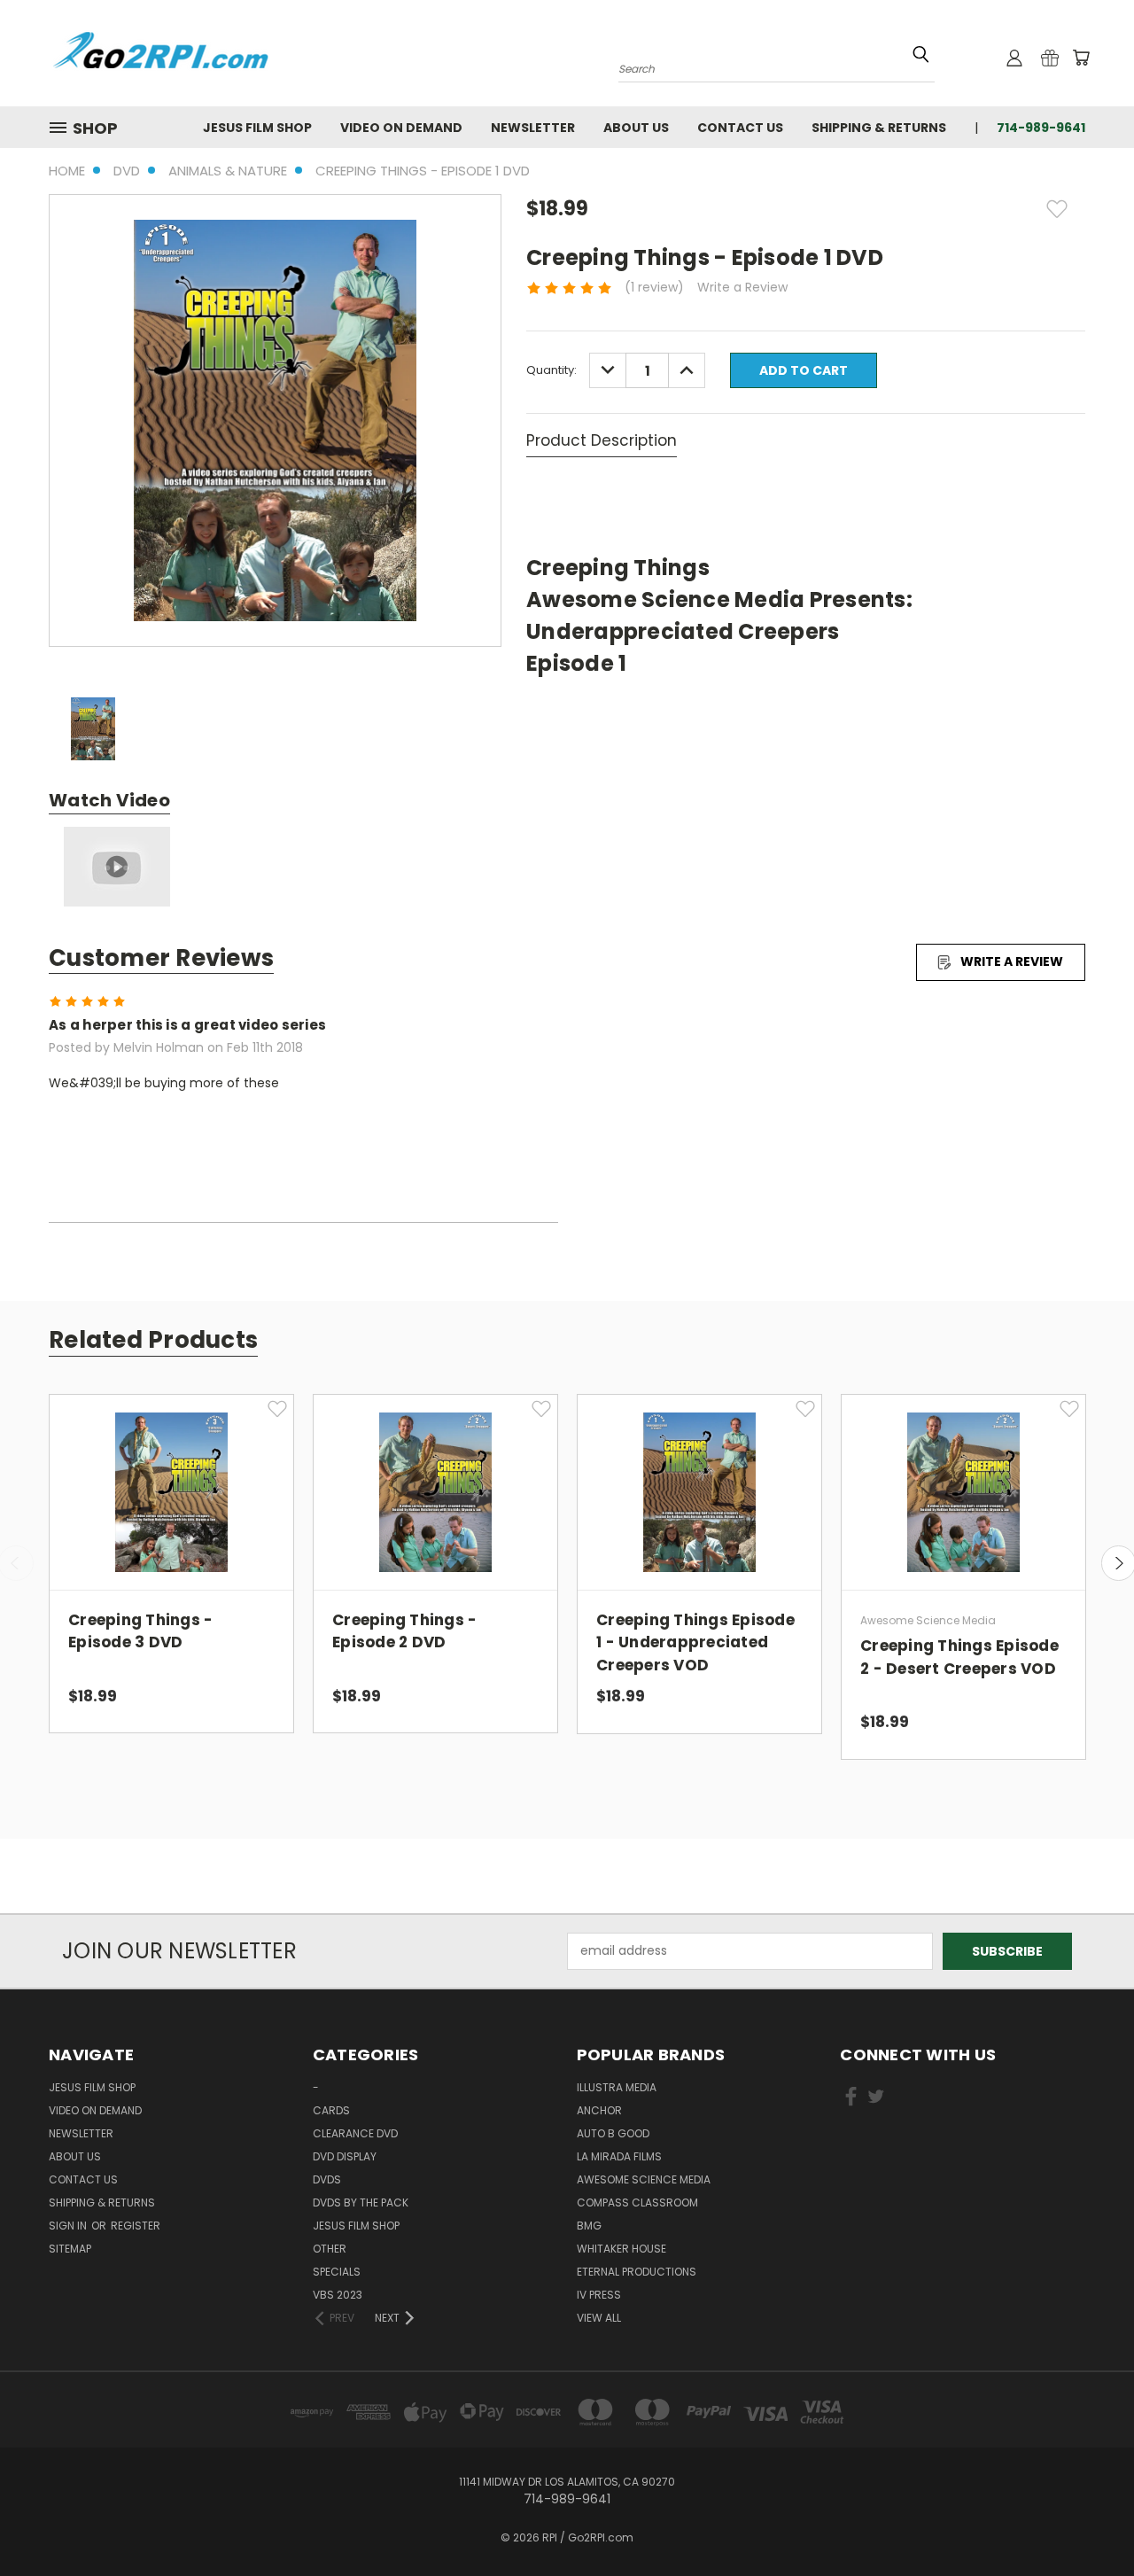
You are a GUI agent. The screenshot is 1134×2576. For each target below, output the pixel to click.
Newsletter (533, 128)
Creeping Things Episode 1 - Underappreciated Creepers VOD (695, 1642)
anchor (599, 2110)
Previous (1087, 2521)
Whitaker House (621, 2249)
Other (330, 2249)
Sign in (69, 2226)
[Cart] (1081, 58)
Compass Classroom (637, 2202)
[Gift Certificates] (1050, 58)
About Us (636, 128)
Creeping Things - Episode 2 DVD (404, 1631)
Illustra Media (617, 2087)
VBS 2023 (338, 2295)
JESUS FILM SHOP (257, 128)
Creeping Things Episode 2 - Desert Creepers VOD (959, 1657)
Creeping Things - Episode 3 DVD (140, 1631)
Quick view (172, 1474)
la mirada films (619, 2156)
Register (136, 2226)
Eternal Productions (637, 2272)
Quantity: (551, 370)
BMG (589, 2226)
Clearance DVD (355, 2133)
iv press (599, 2295)
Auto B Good (613, 2133)
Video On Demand (401, 128)
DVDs (327, 2179)
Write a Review (742, 287)
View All (599, 2318)
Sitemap (70, 2249)
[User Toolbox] (1014, 58)
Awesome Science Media (644, 2179)
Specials (337, 2272)
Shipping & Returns (879, 128)
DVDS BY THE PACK (361, 2202)
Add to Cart (171, 1506)
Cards (331, 2110)
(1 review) (654, 287)
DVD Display (345, 2156)
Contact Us (740, 128)
